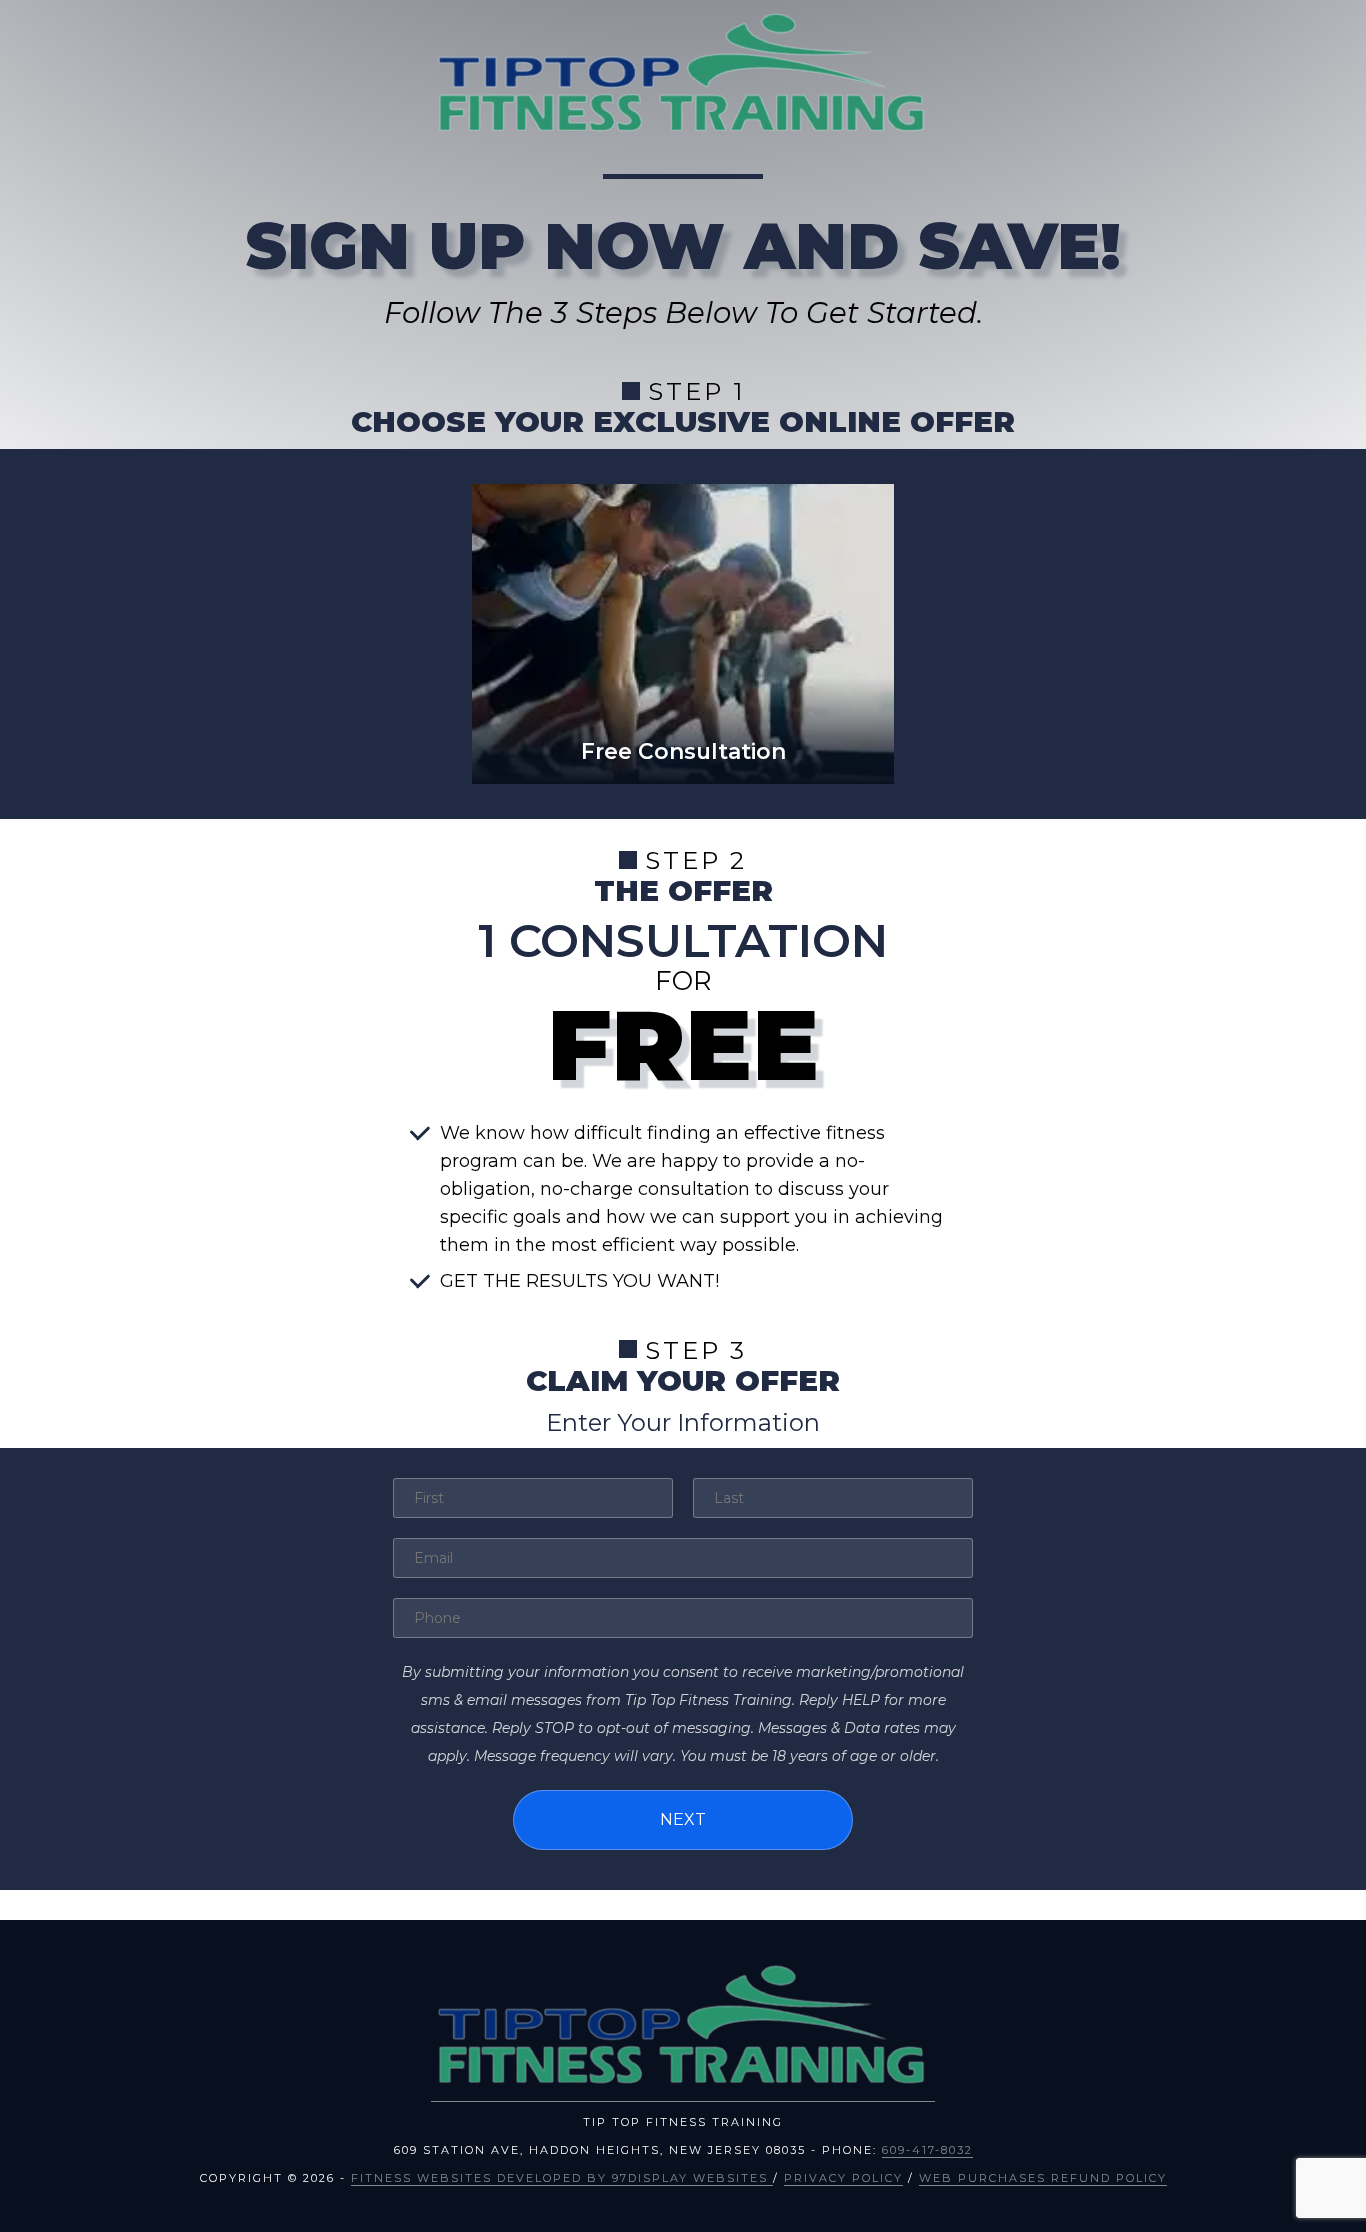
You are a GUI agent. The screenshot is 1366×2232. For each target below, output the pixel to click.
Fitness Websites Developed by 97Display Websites (562, 2178)
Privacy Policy (843, 2178)
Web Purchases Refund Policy (1043, 2178)
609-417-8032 (927, 2150)
